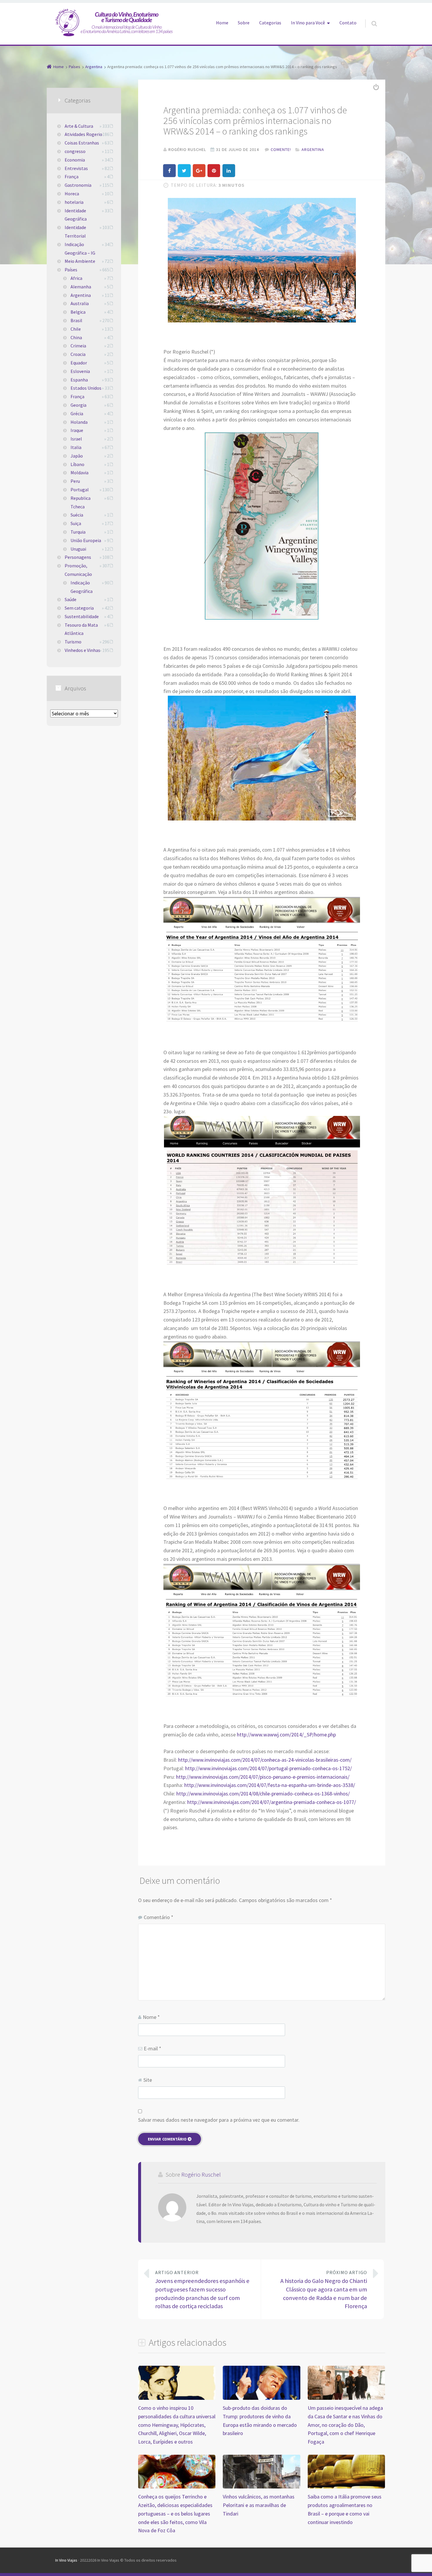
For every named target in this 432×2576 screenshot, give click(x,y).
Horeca (72, 194)
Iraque (77, 430)
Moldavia (79, 473)
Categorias (270, 23)
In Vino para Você (308, 23)
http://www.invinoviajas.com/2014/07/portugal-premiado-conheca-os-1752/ (268, 1768)
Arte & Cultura (79, 126)
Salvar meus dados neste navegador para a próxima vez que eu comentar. (219, 2120)
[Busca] (369, 18)
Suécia (77, 515)
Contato (348, 23)
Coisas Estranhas (82, 143)
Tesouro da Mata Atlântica (81, 629)
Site (148, 2080)
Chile (76, 329)
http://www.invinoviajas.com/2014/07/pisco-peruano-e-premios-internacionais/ (263, 1777)
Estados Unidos (86, 388)
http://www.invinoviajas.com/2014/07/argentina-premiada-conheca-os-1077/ (272, 1802)
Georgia (78, 405)
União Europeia (86, 540)
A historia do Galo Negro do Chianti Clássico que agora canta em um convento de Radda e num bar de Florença (324, 2290)
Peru (75, 481)
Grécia (77, 413)
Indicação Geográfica (82, 587)
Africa (76, 278)
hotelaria (74, 202)
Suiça (76, 523)
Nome (151, 2017)
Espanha (79, 380)
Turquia (78, 532)
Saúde (71, 599)
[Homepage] (114, 22)
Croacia (78, 354)
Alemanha (81, 287)
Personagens (78, 557)
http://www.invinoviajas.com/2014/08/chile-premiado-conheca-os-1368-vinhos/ (263, 1794)
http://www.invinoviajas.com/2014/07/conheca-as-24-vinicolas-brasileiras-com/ (265, 1760)
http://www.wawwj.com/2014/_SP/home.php (286, 1735)
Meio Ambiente (80, 261)
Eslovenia (80, 371)
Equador (79, 363)
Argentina (313, 149)
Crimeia (78, 346)
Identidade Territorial (75, 232)
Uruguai (78, 549)
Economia (75, 160)
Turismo (73, 642)
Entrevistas (76, 168)
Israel (76, 439)
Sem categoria (79, 608)
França (72, 176)
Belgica (78, 312)
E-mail (153, 2048)
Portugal (80, 490)
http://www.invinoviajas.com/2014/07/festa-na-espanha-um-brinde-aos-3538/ (270, 1785)
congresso (75, 151)
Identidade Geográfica (76, 215)
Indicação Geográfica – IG (80, 249)
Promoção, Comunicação (78, 570)
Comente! (281, 149)
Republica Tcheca (81, 502)
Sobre (244, 23)
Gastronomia (78, 185)
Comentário (159, 1917)
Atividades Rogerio (83, 134)
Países (71, 270)
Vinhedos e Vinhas (82, 650)
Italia (76, 447)
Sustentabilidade (82, 616)
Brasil (76, 320)
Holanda (79, 422)
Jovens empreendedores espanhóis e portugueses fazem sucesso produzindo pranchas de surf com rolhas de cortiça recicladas (202, 2290)
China (76, 337)
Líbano (77, 464)
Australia (80, 303)
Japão (77, 456)
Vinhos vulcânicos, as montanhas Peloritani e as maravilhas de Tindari (259, 2505)
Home (222, 23)
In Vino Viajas (66, 2560)
